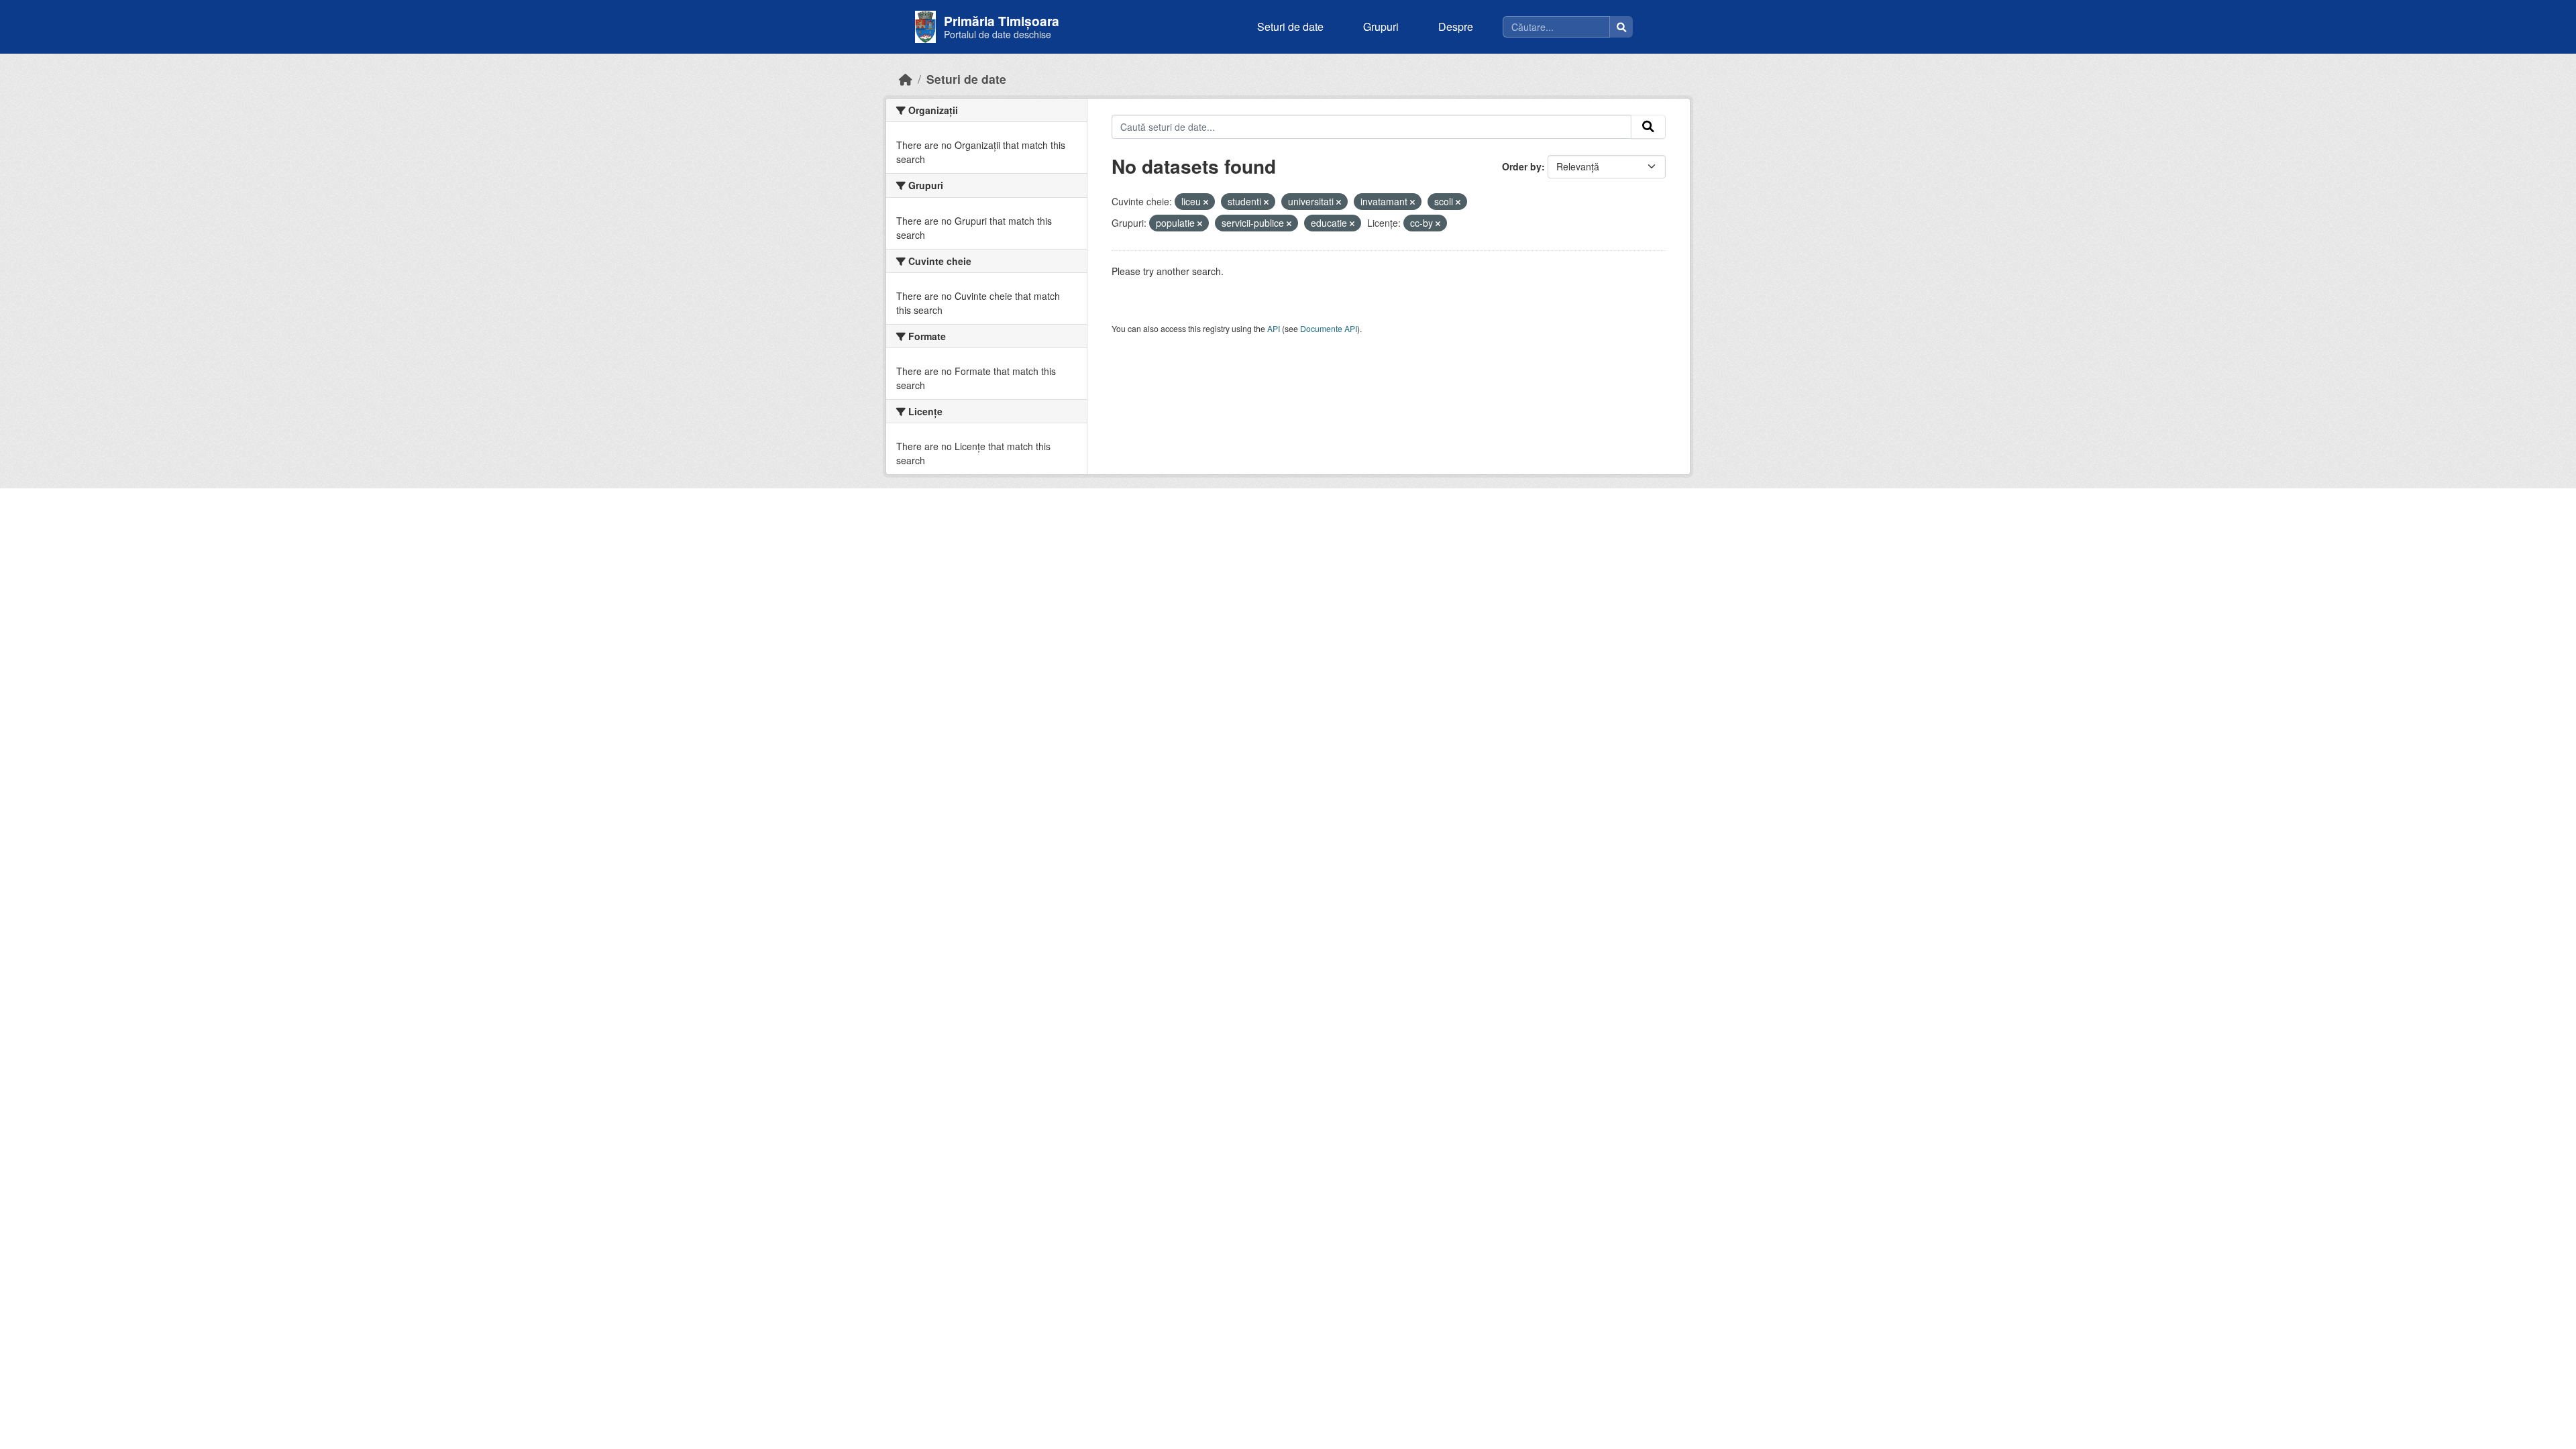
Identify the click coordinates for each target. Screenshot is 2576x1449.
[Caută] (1621, 27)
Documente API (1329, 328)
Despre (1456, 26)
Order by (1522, 166)
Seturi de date (1290, 26)
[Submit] (1648, 127)
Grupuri (1381, 26)
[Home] (906, 79)
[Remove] (1206, 202)
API (1274, 328)
